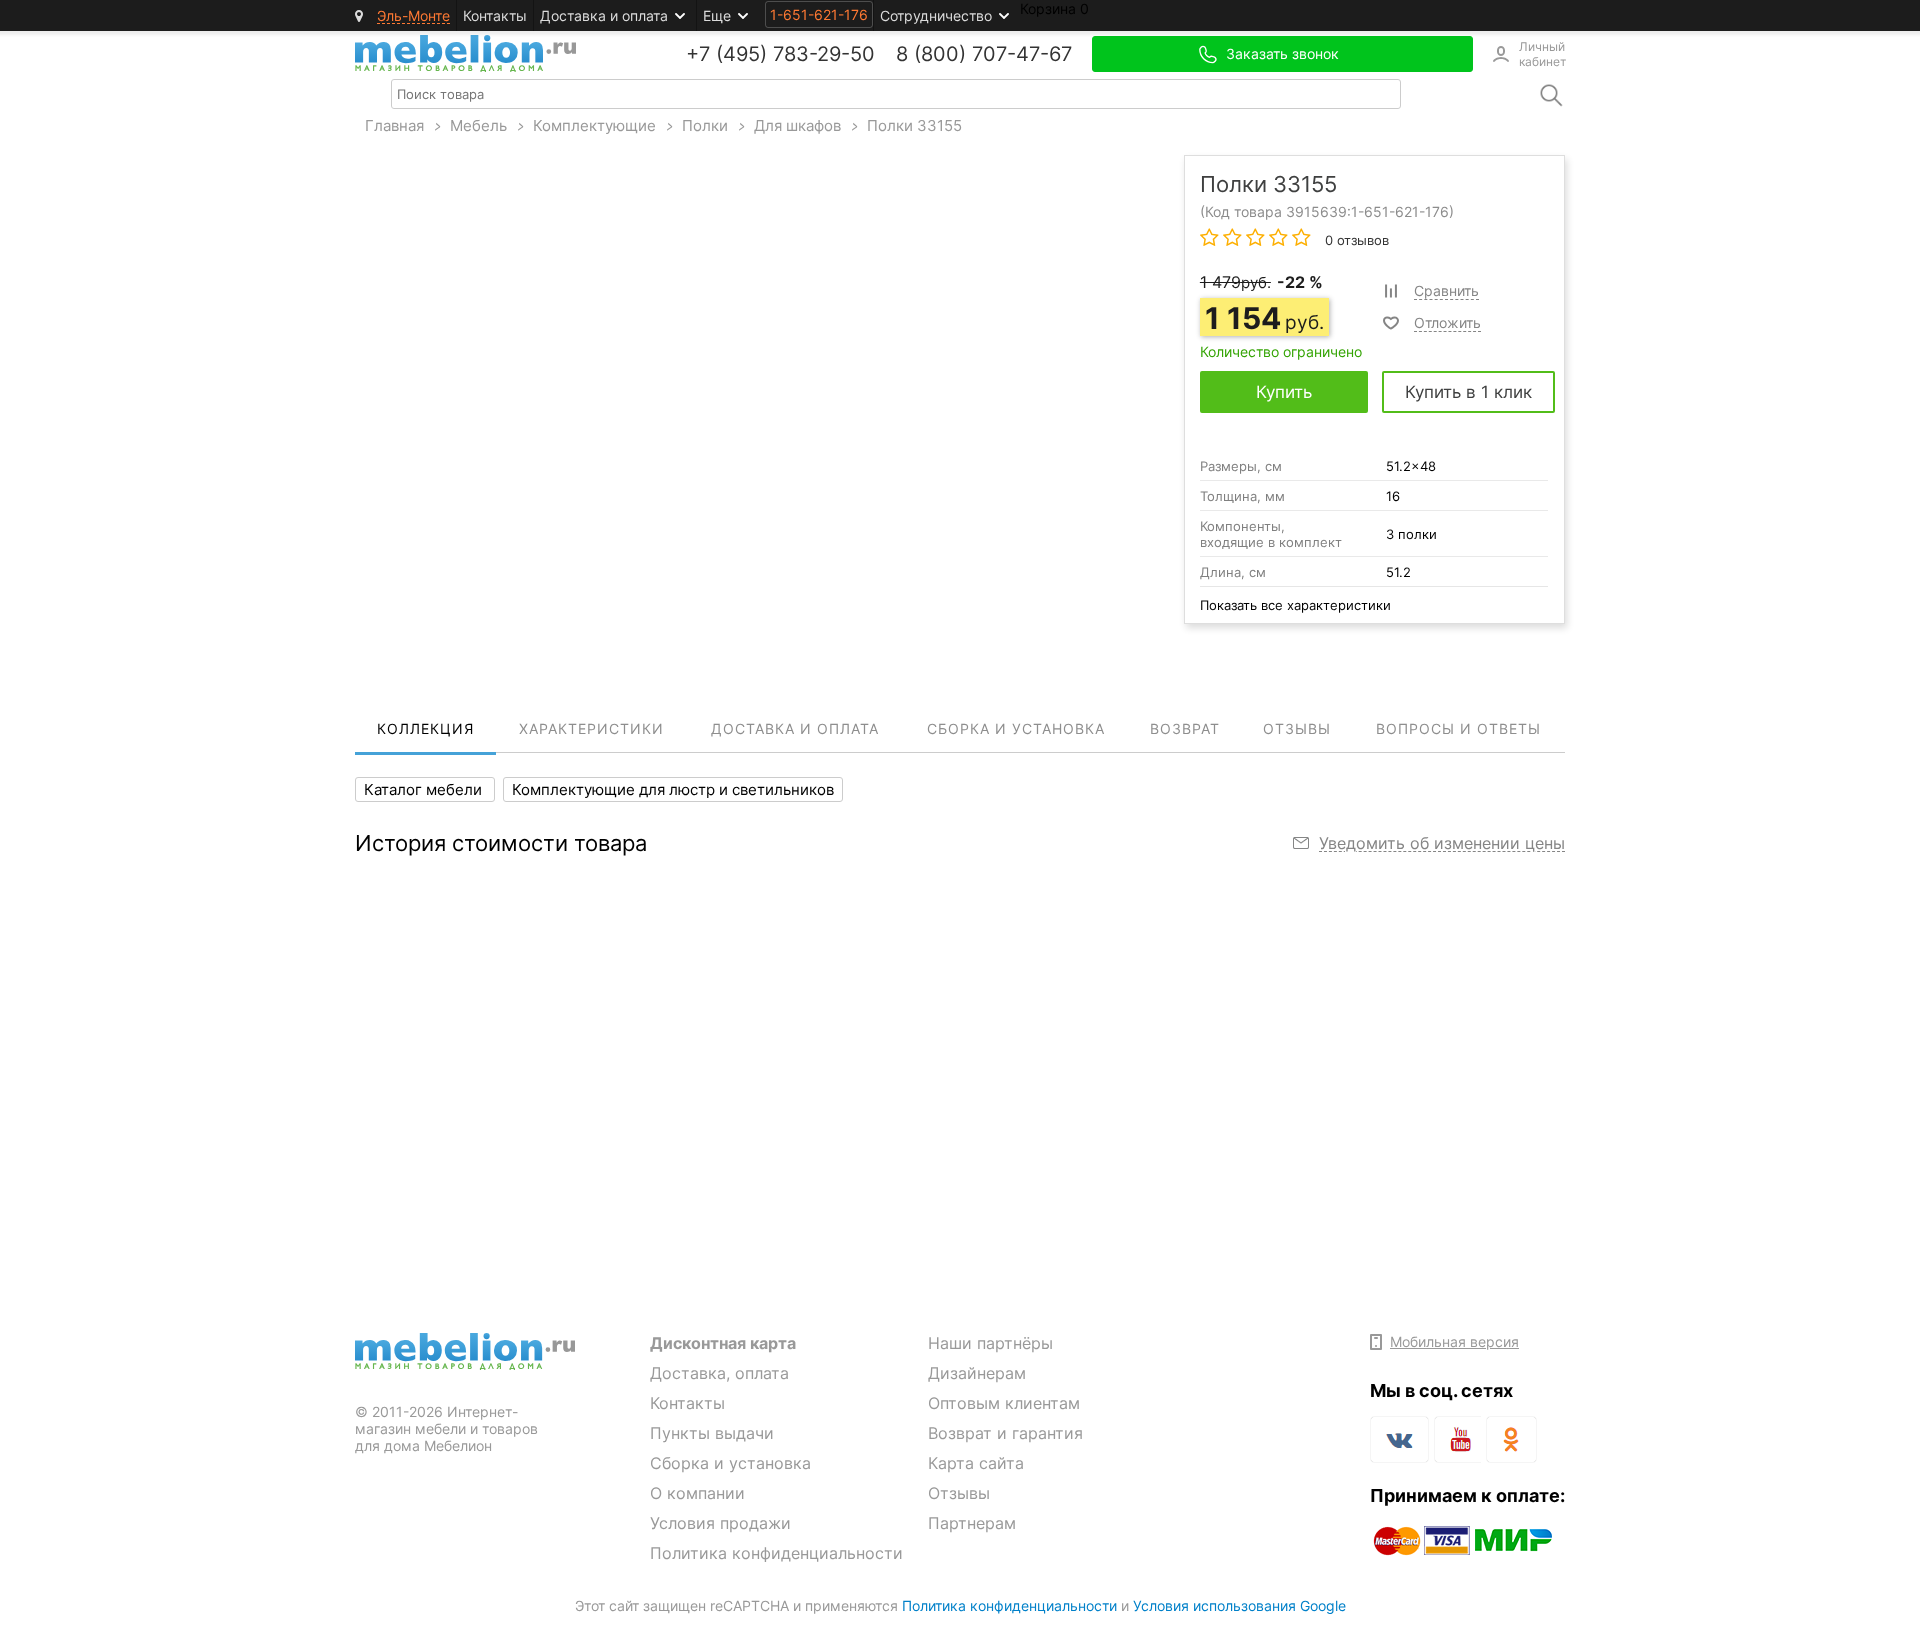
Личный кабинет (1542, 54)
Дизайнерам (977, 1373)
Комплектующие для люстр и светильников (673, 789)
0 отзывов (1355, 240)
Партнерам (972, 1523)
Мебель (478, 125)
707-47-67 (1022, 54)
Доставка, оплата (719, 1373)
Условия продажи (720, 1523)
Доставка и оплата (604, 15)
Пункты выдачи (712, 1433)
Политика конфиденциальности (776, 1553)
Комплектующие (594, 125)
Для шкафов (797, 125)
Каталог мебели (425, 789)
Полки (705, 125)
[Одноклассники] (1511, 1439)
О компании (697, 1493)
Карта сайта (976, 1463)
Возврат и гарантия (1005, 1433)
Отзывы (959, 1493)
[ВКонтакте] (1399, 1439)
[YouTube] (1457, 1443)
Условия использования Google (1239, 1605)
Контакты (495, 15)
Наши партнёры (990, 1343)
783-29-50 (824, 54)
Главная (394, 125)
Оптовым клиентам (1004, 1403)
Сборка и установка (730, 1463)
